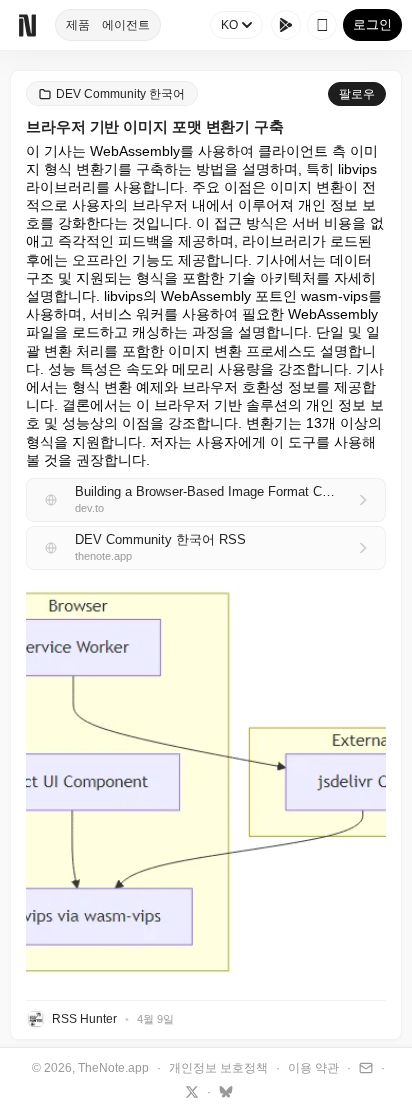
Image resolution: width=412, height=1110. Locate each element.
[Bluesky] (223, 1091)
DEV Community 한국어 (120, 94)
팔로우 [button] (357, 94)
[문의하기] (363, 1067)
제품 (78, 25)
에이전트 (126, 25)
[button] (206, 785)
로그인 (372, 24)
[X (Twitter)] (189, 1091)
